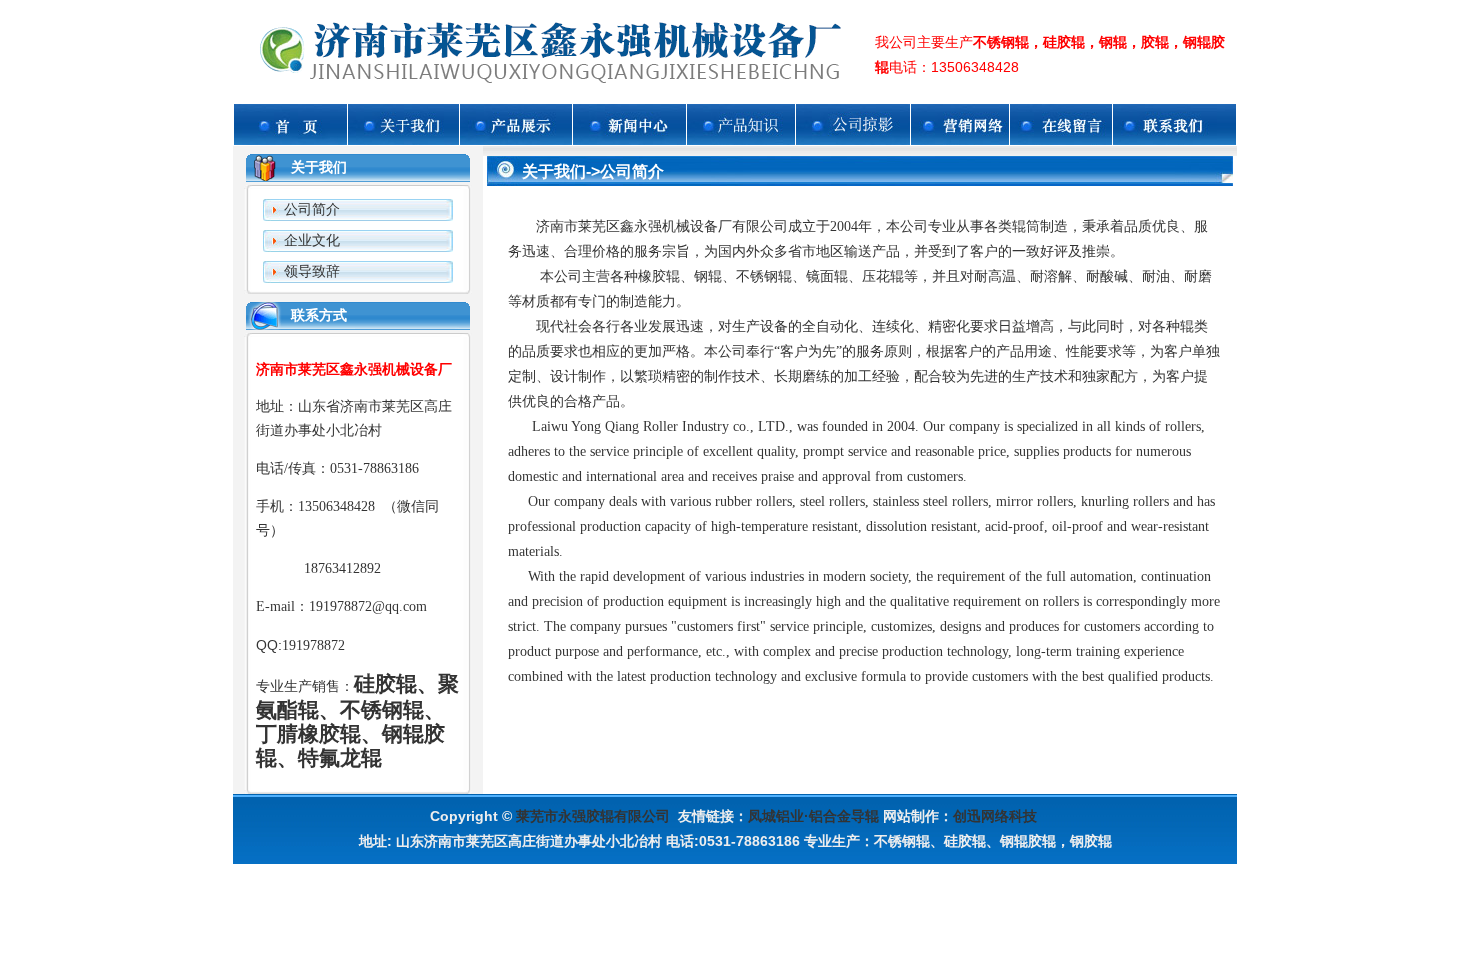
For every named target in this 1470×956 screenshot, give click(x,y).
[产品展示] (516, 140)
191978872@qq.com (368, 606)
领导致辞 (312, 271)
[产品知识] (741, 140)
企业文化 (312, 240)
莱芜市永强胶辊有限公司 (593, 816)
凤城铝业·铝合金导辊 (813, 816)
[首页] (290, 140)
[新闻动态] (629, 140)
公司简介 (312, 209)
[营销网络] (960, 140)
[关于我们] (403, 140)
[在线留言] (1061, 140)
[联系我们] (1174, 140)
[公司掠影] (853, 140)
